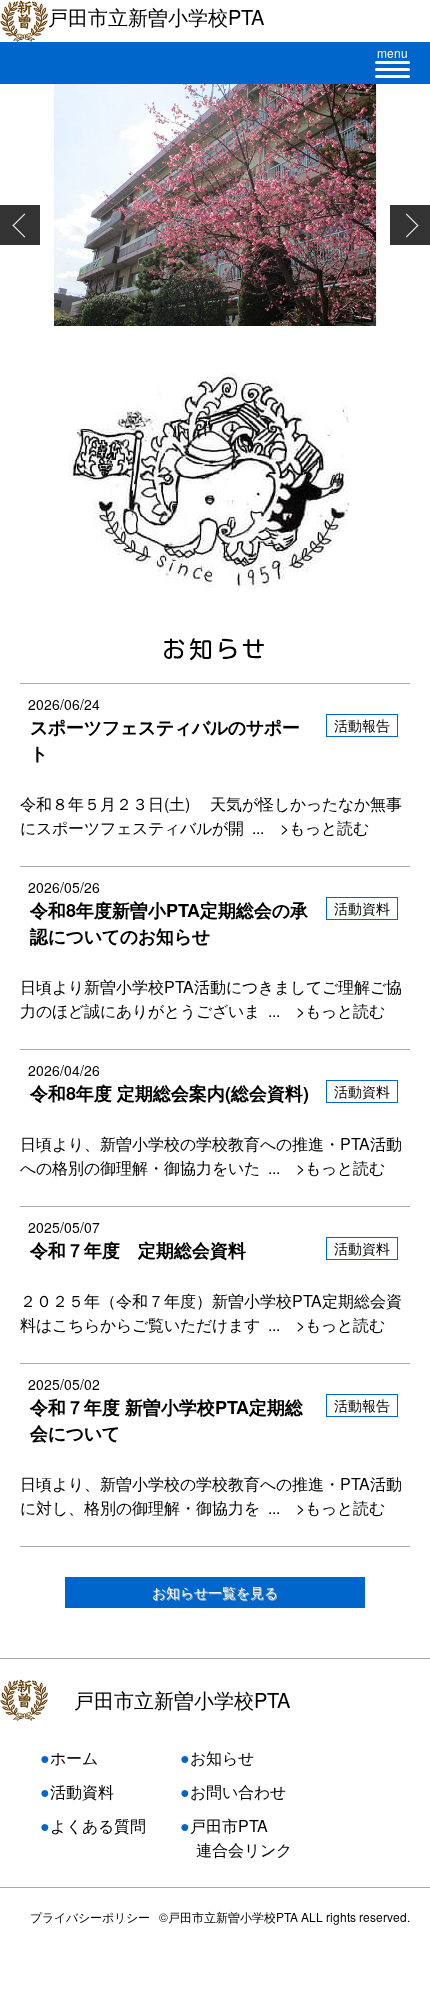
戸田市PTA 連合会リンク (236, 1837)
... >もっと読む (306, 827)
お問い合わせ (238, 1791)
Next (410, 225)
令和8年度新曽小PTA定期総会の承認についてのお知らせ (169, 923)
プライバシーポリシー (90, 1916)
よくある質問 (98, 1825)
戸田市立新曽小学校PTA (182, 1699)
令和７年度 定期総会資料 (138, 1250)
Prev (20, 225)
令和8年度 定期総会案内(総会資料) (169, 1093)
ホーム (74, 1757)
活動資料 (82, 1791)
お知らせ (222, 1757)
